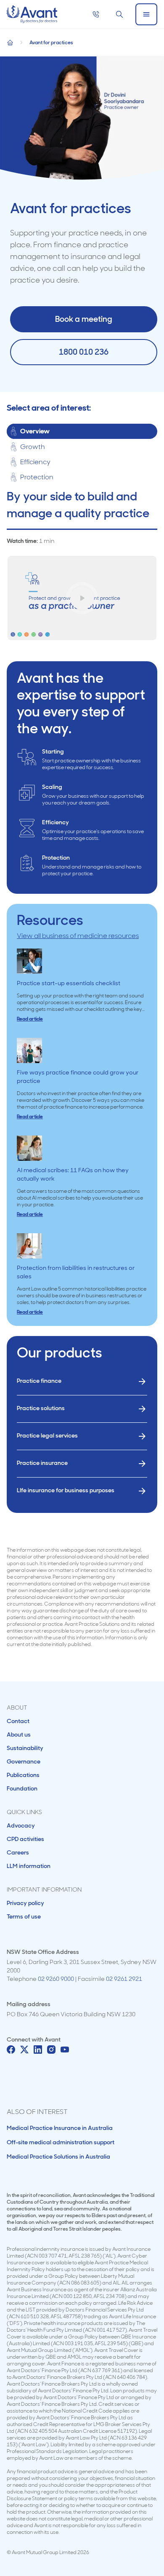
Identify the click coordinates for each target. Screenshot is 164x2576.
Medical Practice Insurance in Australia (60, 2128)
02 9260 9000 (56, 1979)
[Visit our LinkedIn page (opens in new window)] (38, 2050)
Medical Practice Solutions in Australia (58, 2156)
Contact (18, 1721)
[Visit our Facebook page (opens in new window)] (11, 2050)
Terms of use (24, 1916)
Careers (18, 1852)
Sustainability (25, 1748)
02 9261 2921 (124, 1979)
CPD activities (25, 1839)
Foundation (22, 1788)
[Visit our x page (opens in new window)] (24, 2050)
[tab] (82, 432)
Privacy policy (25, 1903)
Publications (23, 1775)
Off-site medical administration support (61, 2142)
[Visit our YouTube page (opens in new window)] (65, 2050)
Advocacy (21, 1825)
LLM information (29, 1866)
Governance (24, 1761)
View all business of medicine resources (78, 936)
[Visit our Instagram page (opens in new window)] (51, 2050)
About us (19, 1734)
